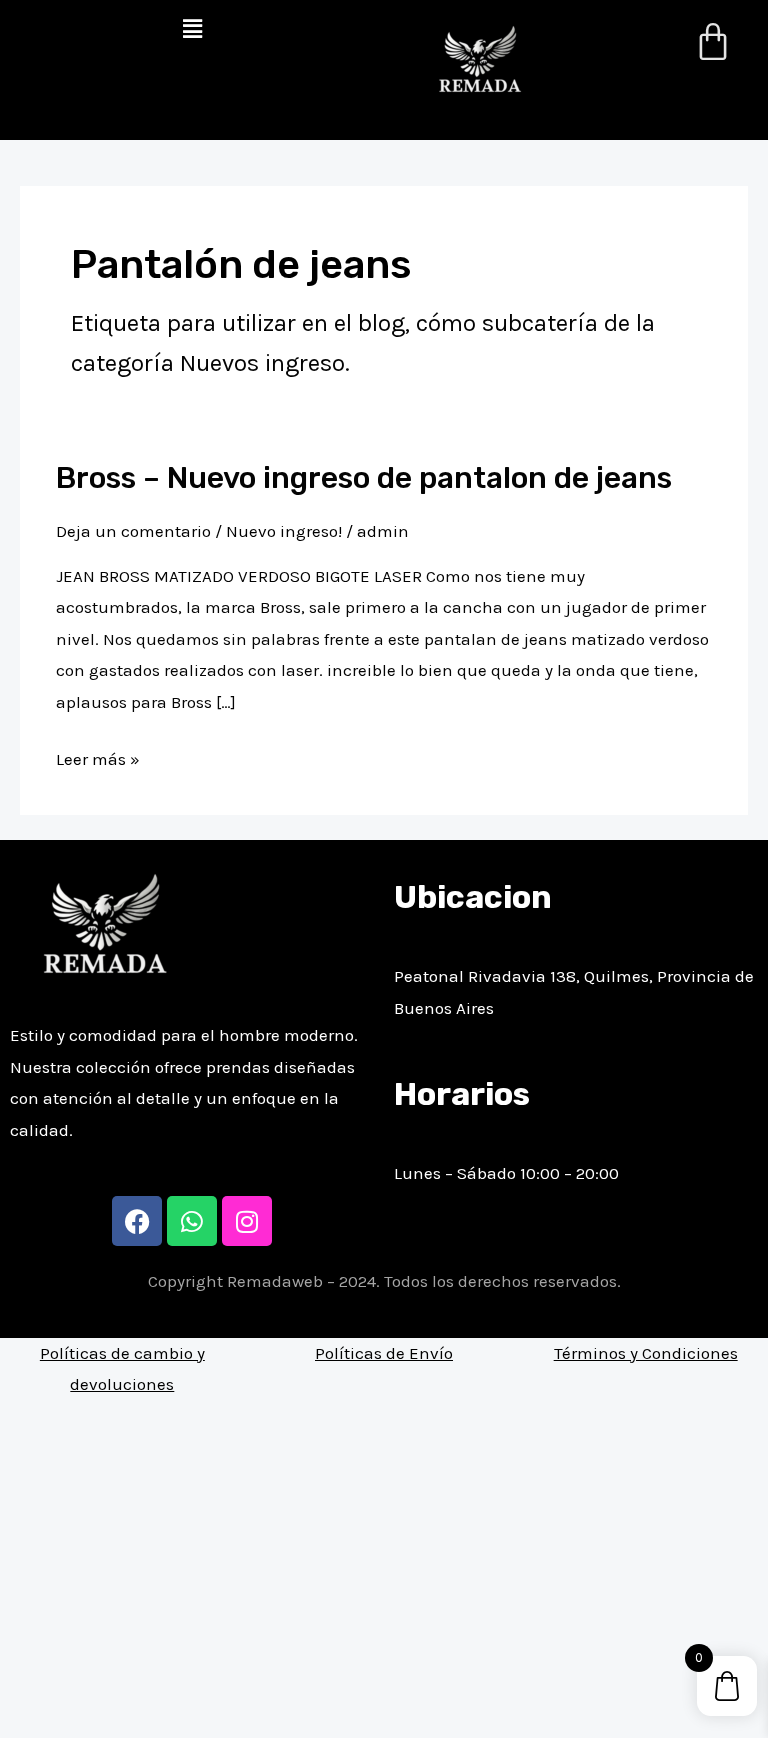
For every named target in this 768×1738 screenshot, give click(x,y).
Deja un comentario (133, 531)
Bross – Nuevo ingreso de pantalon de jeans (364, 478)
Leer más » (98, 756)
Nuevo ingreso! (284, 531)
